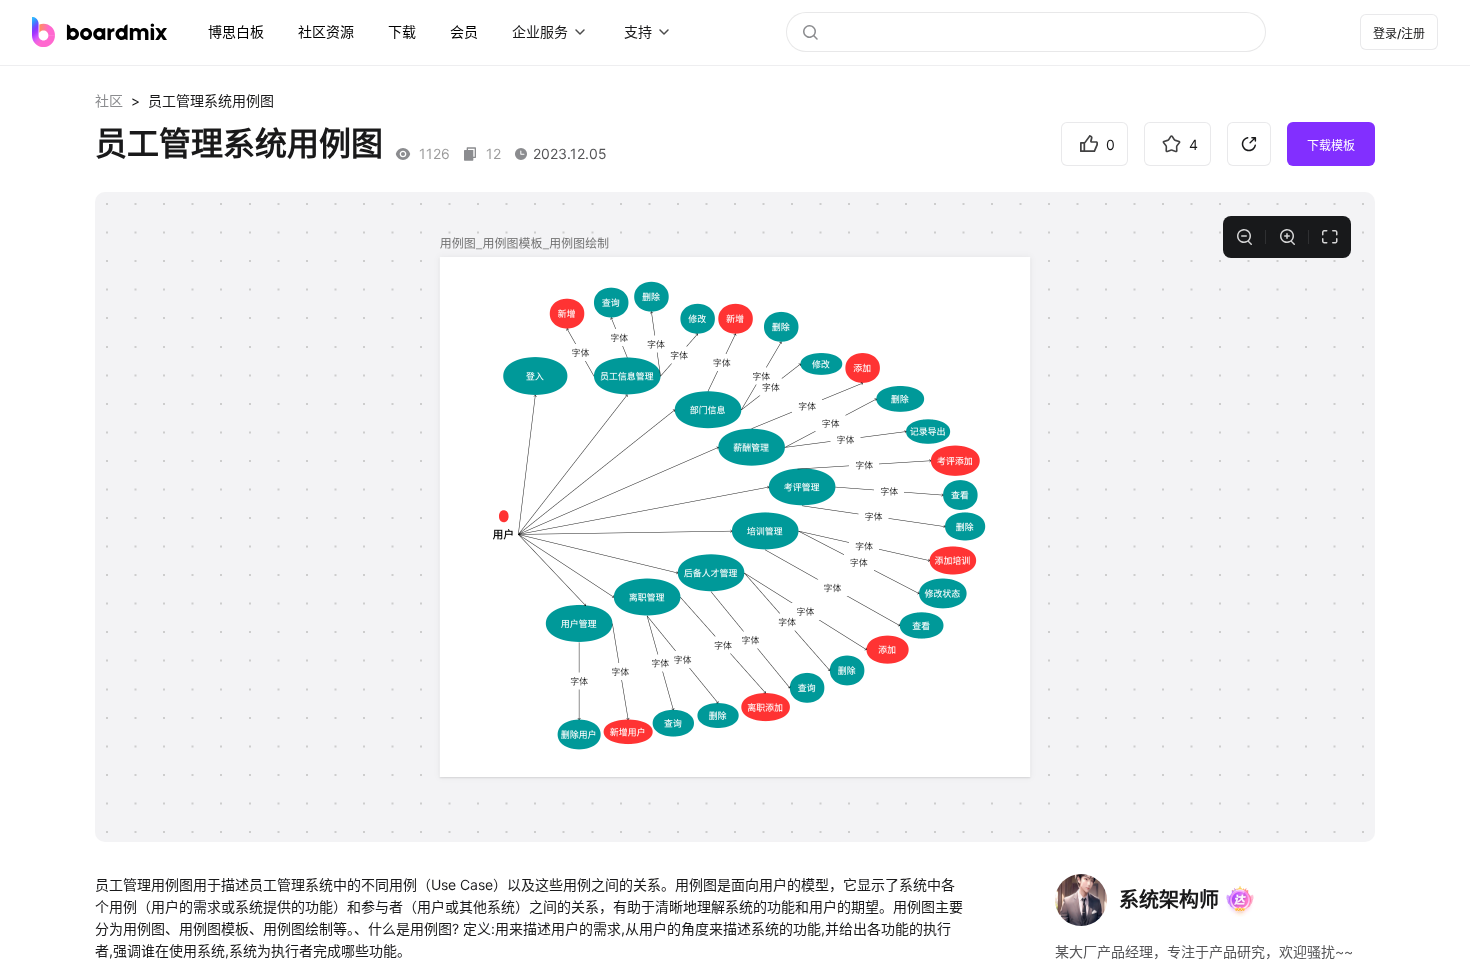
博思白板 (236, 31)
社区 (109, 100)
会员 (464, 31)
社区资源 (326, 31)
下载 (402, 31)
